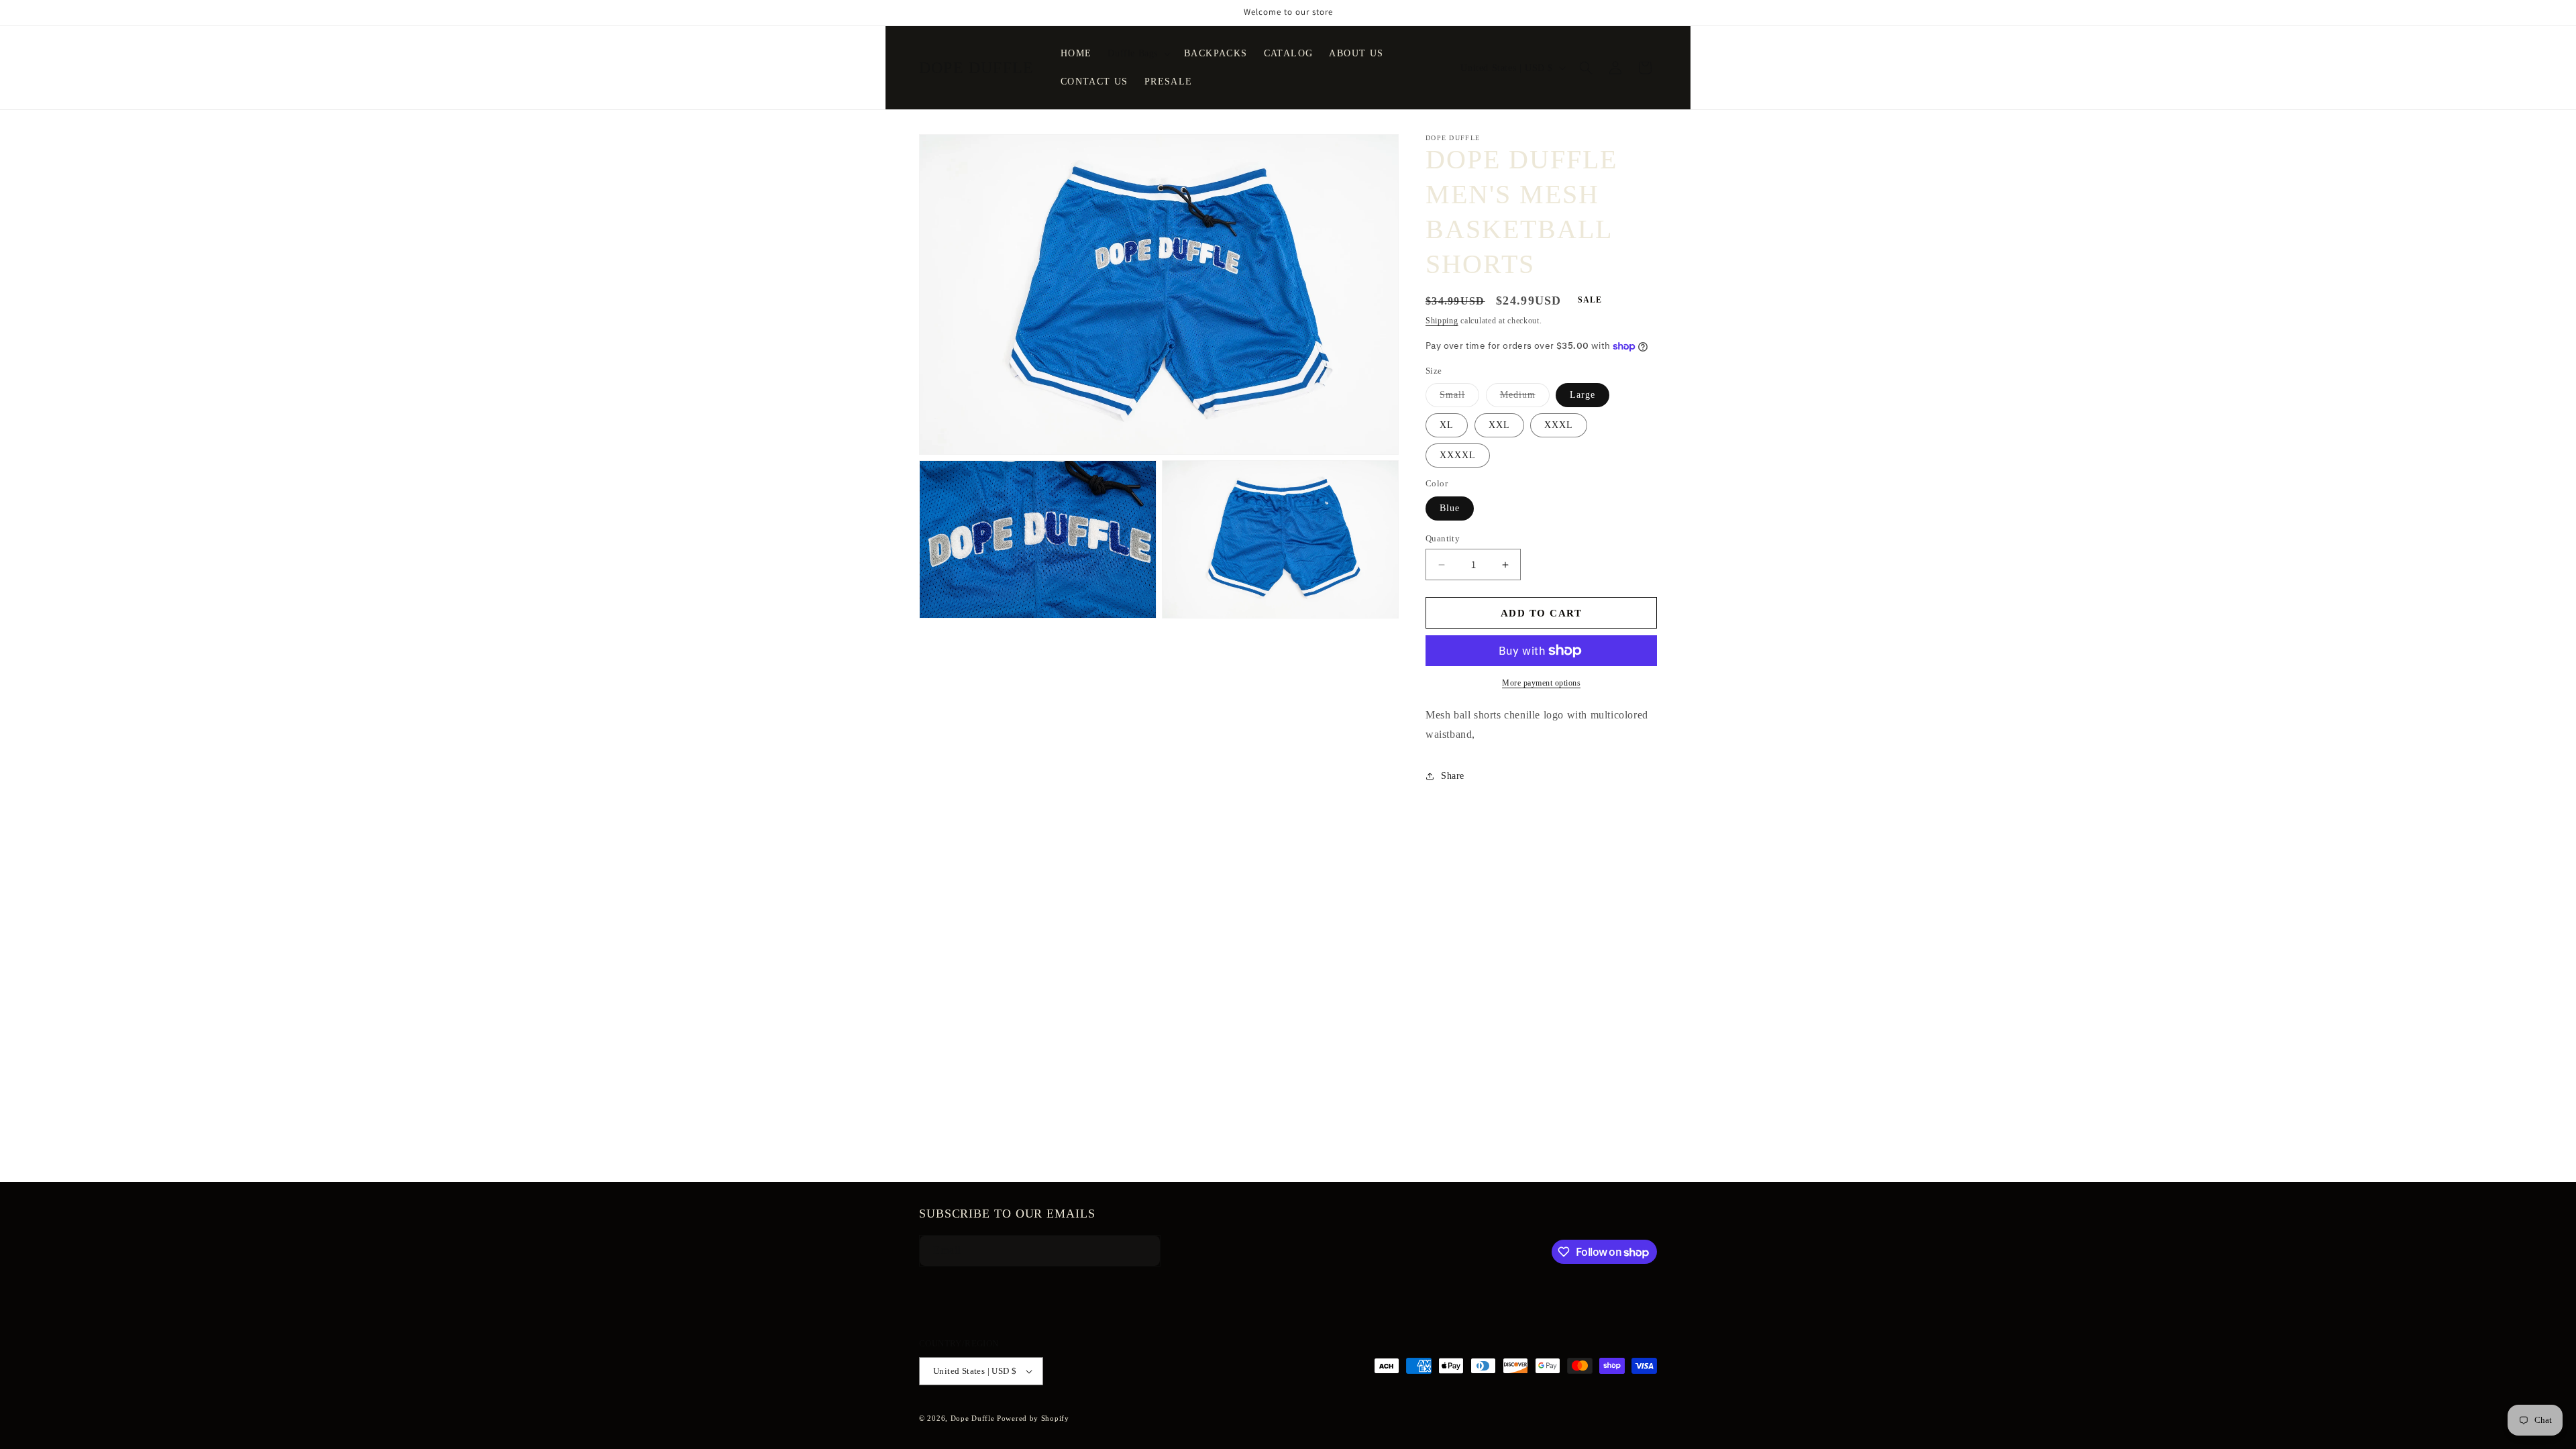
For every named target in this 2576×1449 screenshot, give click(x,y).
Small (1459, 398)
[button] (1138, 54)
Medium (1525, 398)
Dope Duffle (973, 1418)
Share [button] (1453, 776)
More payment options (1541, 683)
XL (1447, 425)
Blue (1450, 508)
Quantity (1443, 538)
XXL (1499, 425)
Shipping (1442, 321)
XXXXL (1458, 455)
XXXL (1559, 425)
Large (1582, 395)
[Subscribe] (1138, 1251)
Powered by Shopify (1033, 1418)
